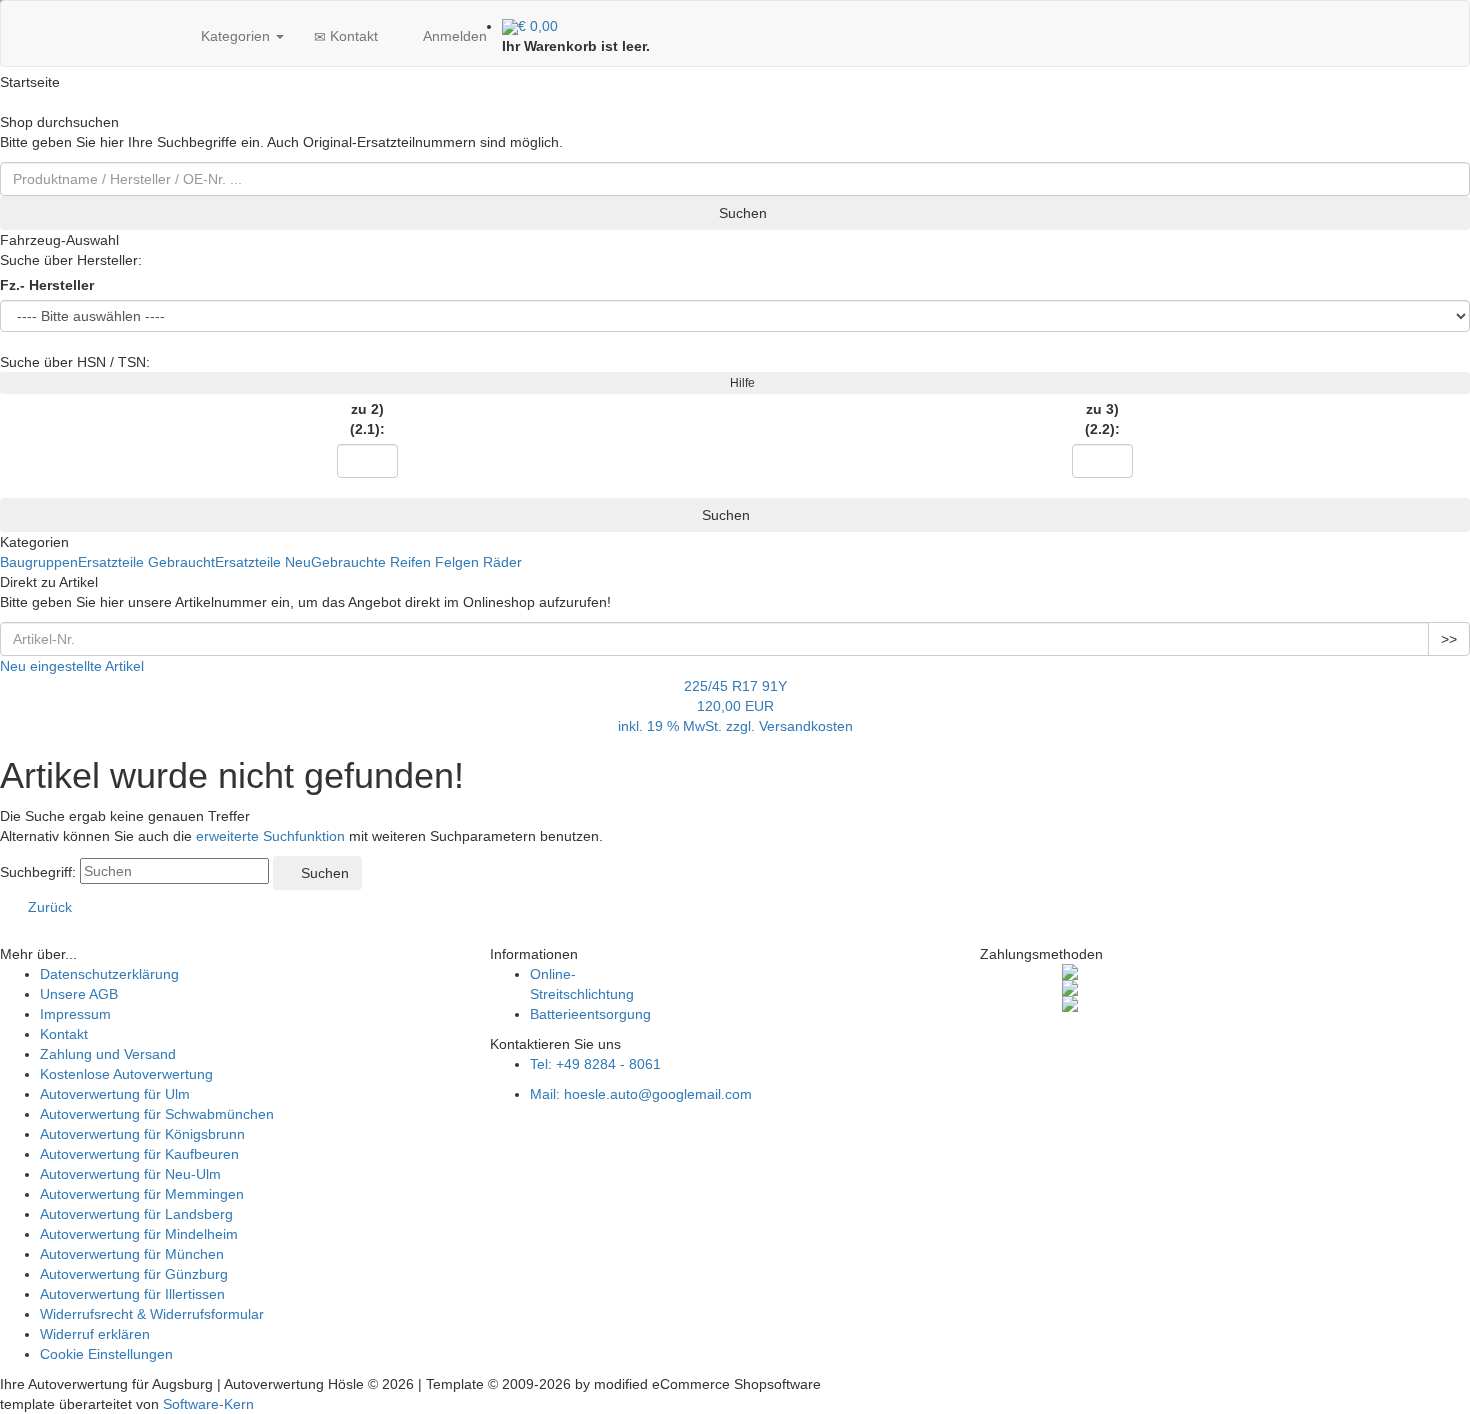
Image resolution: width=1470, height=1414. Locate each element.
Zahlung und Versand (108, 1054)
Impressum (75, 1014)
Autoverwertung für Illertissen (132, 1294)
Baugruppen (39, 562)
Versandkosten (806, 726)
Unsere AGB (79, 994)
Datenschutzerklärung (109, 974)
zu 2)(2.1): (367, 419)
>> (1449, 639)
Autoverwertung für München (132, 1254)
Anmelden (453, 36)
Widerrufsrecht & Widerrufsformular (152, 1314)
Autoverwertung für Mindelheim (139, 1234)
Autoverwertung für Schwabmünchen (157, 1114)
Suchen (741, 213)
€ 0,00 (538, 26)
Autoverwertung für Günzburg (134, 1274)
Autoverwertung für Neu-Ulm (130, 1174)
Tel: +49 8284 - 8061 (595, 1064)
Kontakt (352, 36)
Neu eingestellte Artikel (72, 666)
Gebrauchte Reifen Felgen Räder (416, 562)
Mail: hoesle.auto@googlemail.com (641, 1094)
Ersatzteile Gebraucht (146, 562)
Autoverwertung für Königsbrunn (142, 1134)
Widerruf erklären (95, 1334)
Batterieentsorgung (590, 1014)
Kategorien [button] (235, 36)
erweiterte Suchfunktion (270, 836)
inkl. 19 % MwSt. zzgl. (688, 726)
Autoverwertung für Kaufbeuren (139, 1154)
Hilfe (739, 383)
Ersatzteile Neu (263, 562)
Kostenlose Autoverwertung (126, 1074)
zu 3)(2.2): (1102, 419)
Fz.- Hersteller (47, 285)
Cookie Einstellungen (106, 1354)
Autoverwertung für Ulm (115, 1094)
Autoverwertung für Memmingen (142, 1194)
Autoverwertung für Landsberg (136, 1214)
